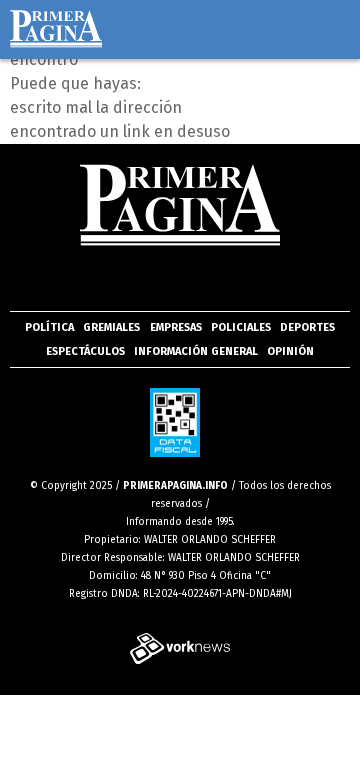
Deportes (307, 327)
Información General (196, 351)
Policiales (241, 327)
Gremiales (111, 327)
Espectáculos (85, 351)
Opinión (290, 351)
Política (49, 327)
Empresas (176, 327)
